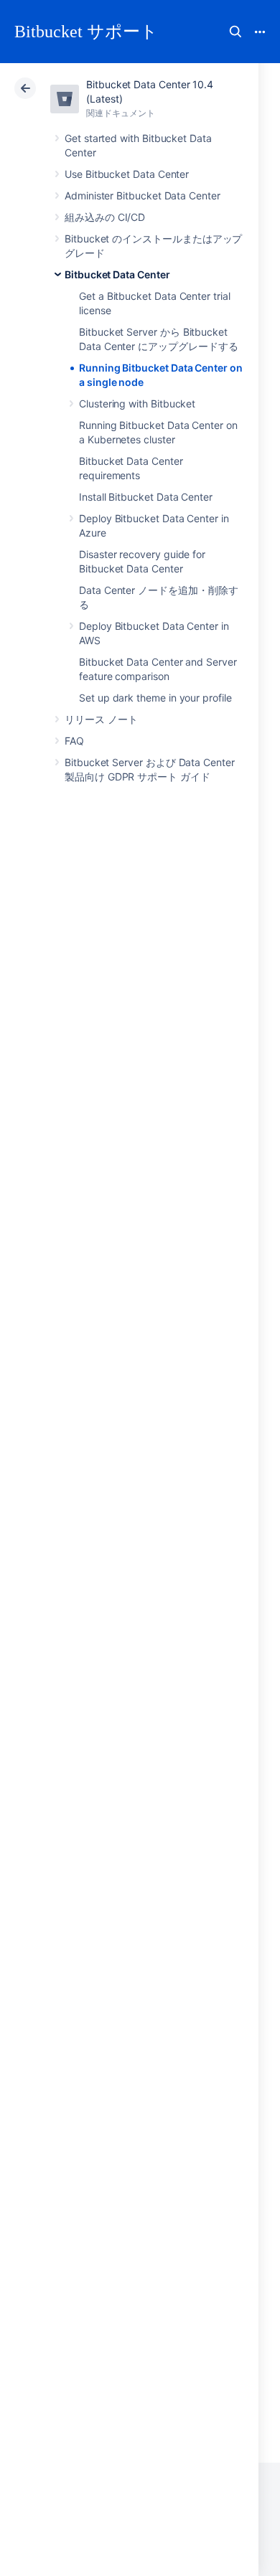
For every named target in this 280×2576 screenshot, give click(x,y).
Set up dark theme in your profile (155, 698)
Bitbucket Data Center (117, 274)
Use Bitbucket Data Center (127, 174)
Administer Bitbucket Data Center (143, 195)
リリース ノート (101, 719)
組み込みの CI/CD (105, 217)
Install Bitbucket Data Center (146, 497)
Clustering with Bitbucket (137, 404)
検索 (235, 32)
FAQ (74, 741)
